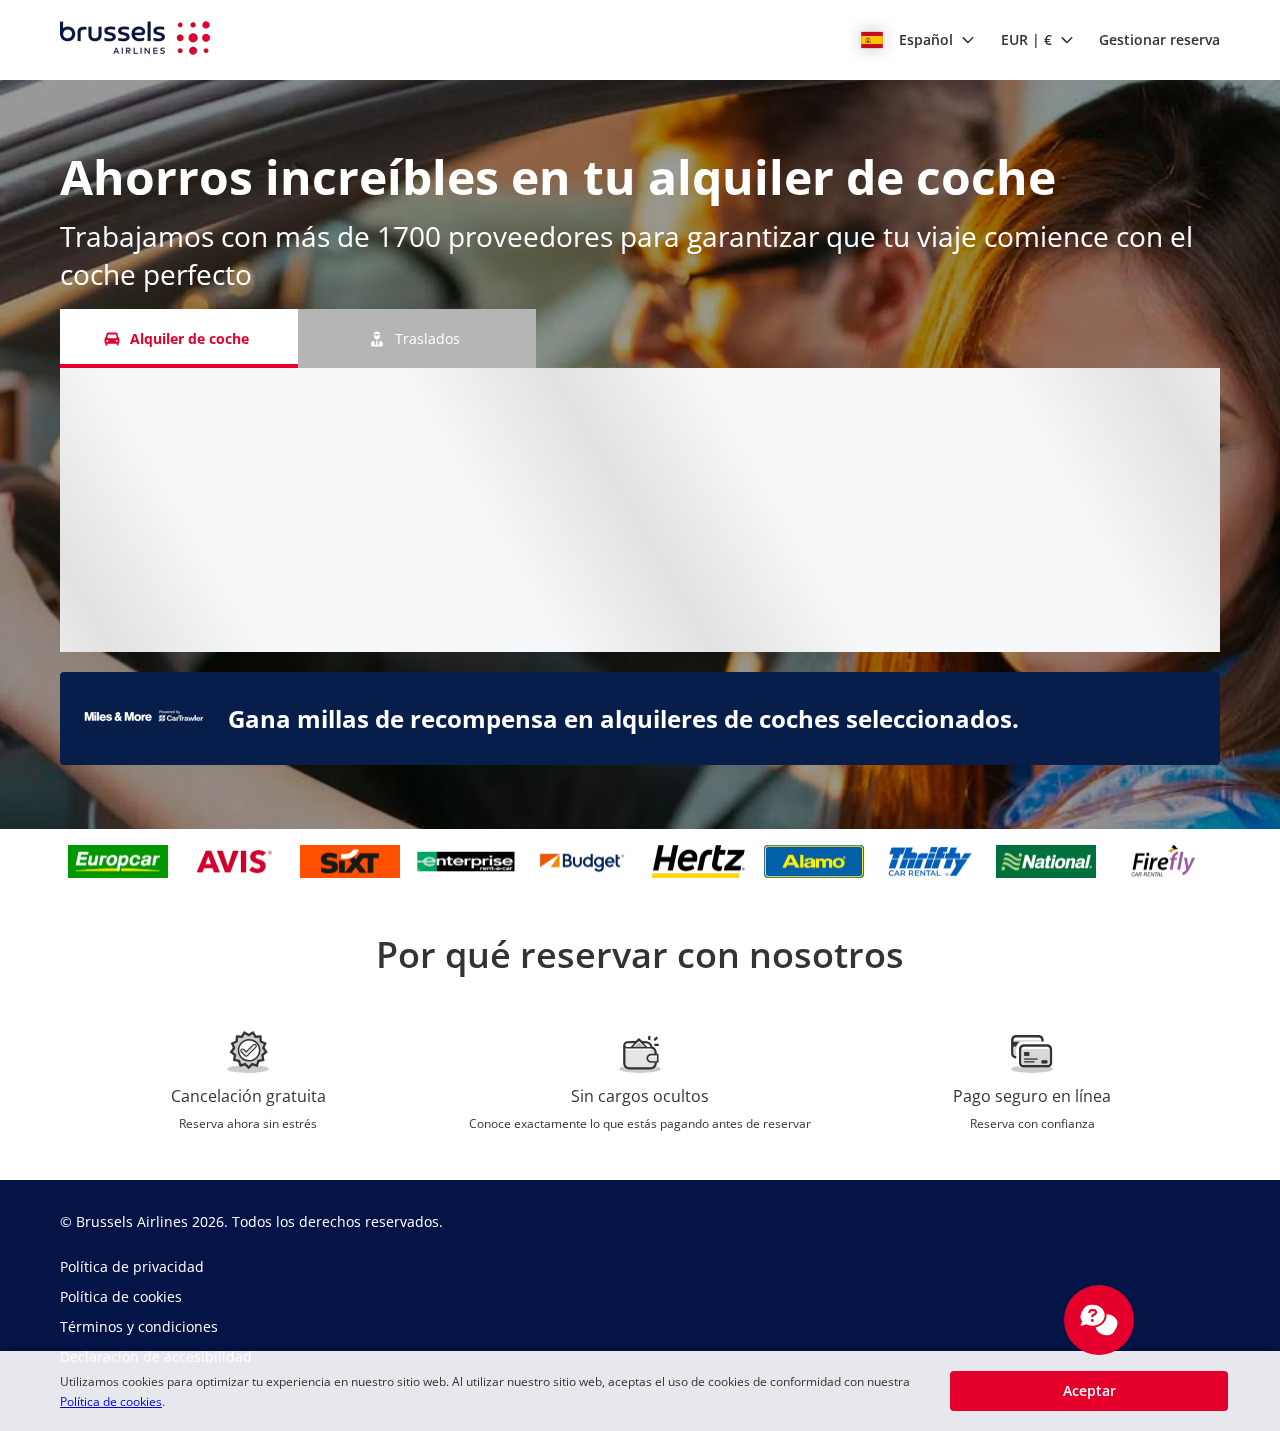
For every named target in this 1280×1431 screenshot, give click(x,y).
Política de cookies (111, 1401)
